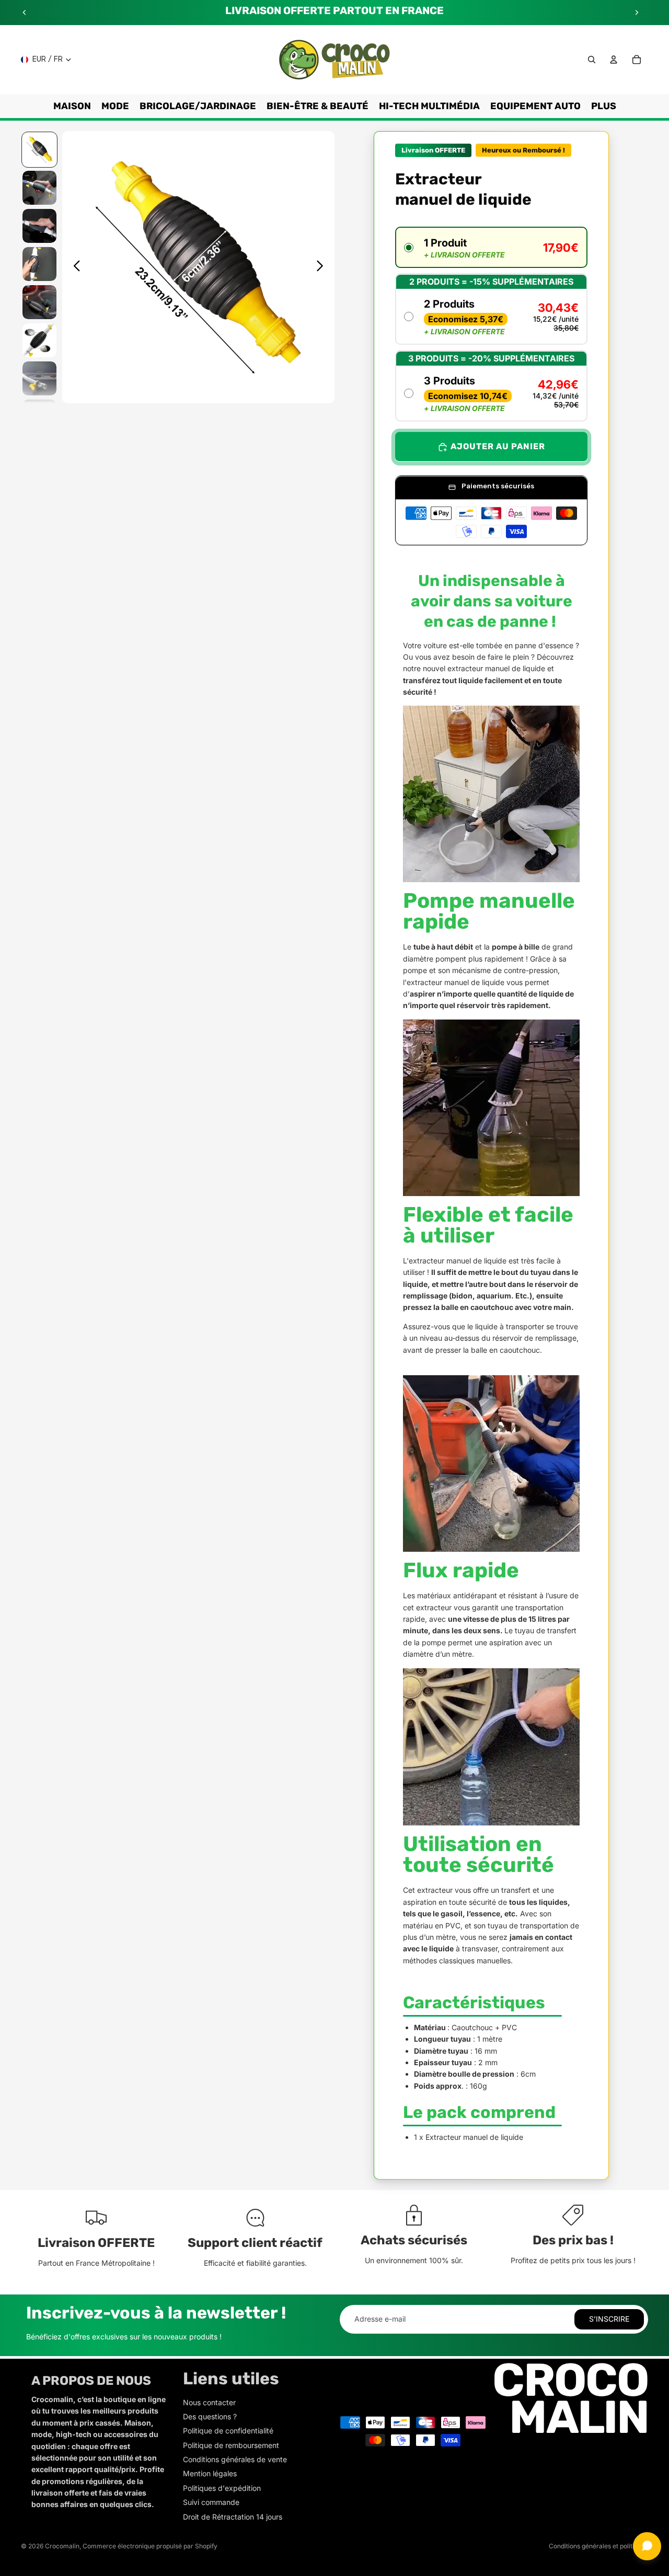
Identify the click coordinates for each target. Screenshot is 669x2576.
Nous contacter (209, 2402)
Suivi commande (211, 2502)
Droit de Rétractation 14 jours (233, 2517)
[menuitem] (604, 106)
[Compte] (614, 60)
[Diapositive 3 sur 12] (39, 226)
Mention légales (210, 2473)
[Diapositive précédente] (25, 13)
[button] (491, 248)
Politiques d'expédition (222, 2488)
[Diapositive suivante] (637, 13)
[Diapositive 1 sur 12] (39, 150)
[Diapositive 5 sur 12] (39, 302)
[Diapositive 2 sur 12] (39, 188)
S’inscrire (609, 2319)
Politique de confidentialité (228, 2431)
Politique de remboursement (231, 2445)
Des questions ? (210, 2416)
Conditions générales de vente (235, 2459)
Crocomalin (62, 2546)
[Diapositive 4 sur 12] (39, 264)
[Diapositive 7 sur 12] (39, 378)
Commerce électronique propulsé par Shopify (150, 2546)
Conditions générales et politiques (598, 2546)
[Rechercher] (592, 60)
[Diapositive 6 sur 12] (39, 340)
